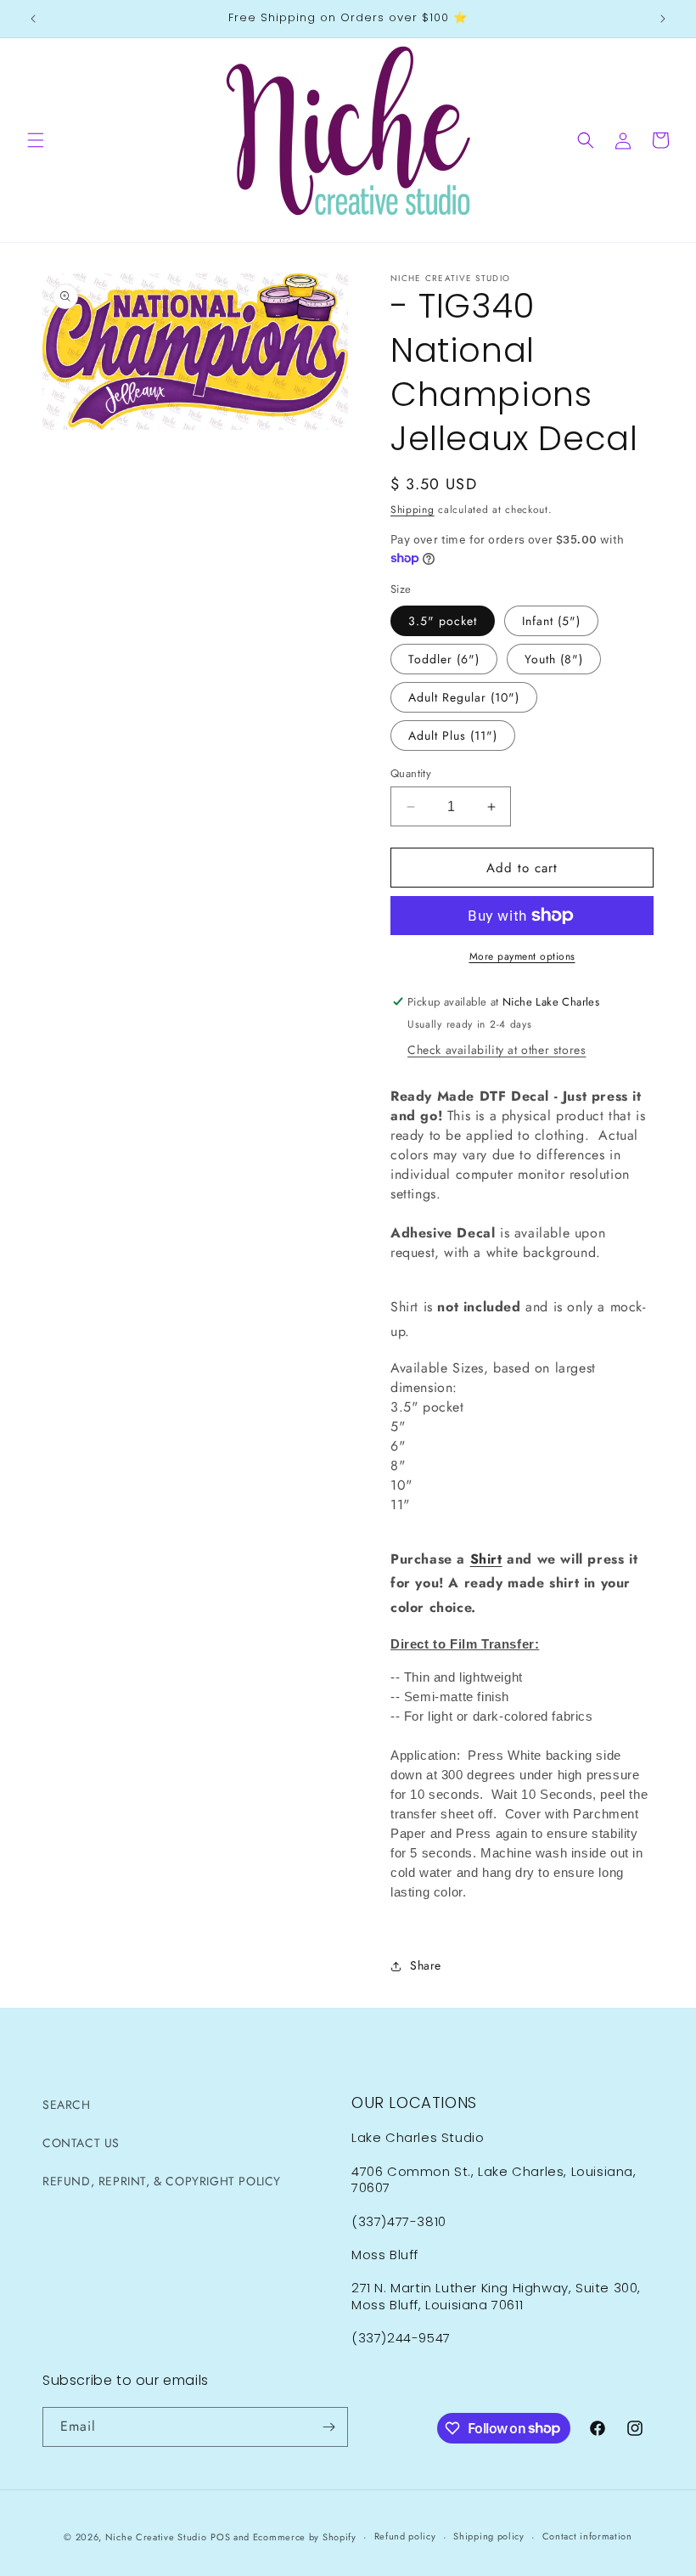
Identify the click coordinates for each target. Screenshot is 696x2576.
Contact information (587, 2536)
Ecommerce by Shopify (305, 2537)
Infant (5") (551, 621)
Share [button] (426, 1965)
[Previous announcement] (33, 19)
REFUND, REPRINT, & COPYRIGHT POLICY (162, 2181)
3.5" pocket (443, 621)
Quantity (411, 773)
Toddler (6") (444, 659)
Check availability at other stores (497, 1050)
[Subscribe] (328, 2427)
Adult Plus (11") (453, 736)
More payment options (522, 956)
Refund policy (405, 2536)
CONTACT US (81, 2143)
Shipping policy (489, 2536)
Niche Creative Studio (156, 2537)
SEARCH (67, 2105)
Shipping (413, 510)
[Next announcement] (663, 19)
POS (220, 2537)
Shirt (486, 1559)
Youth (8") (554, 659)
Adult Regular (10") (464, 697)
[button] (36, 140)
